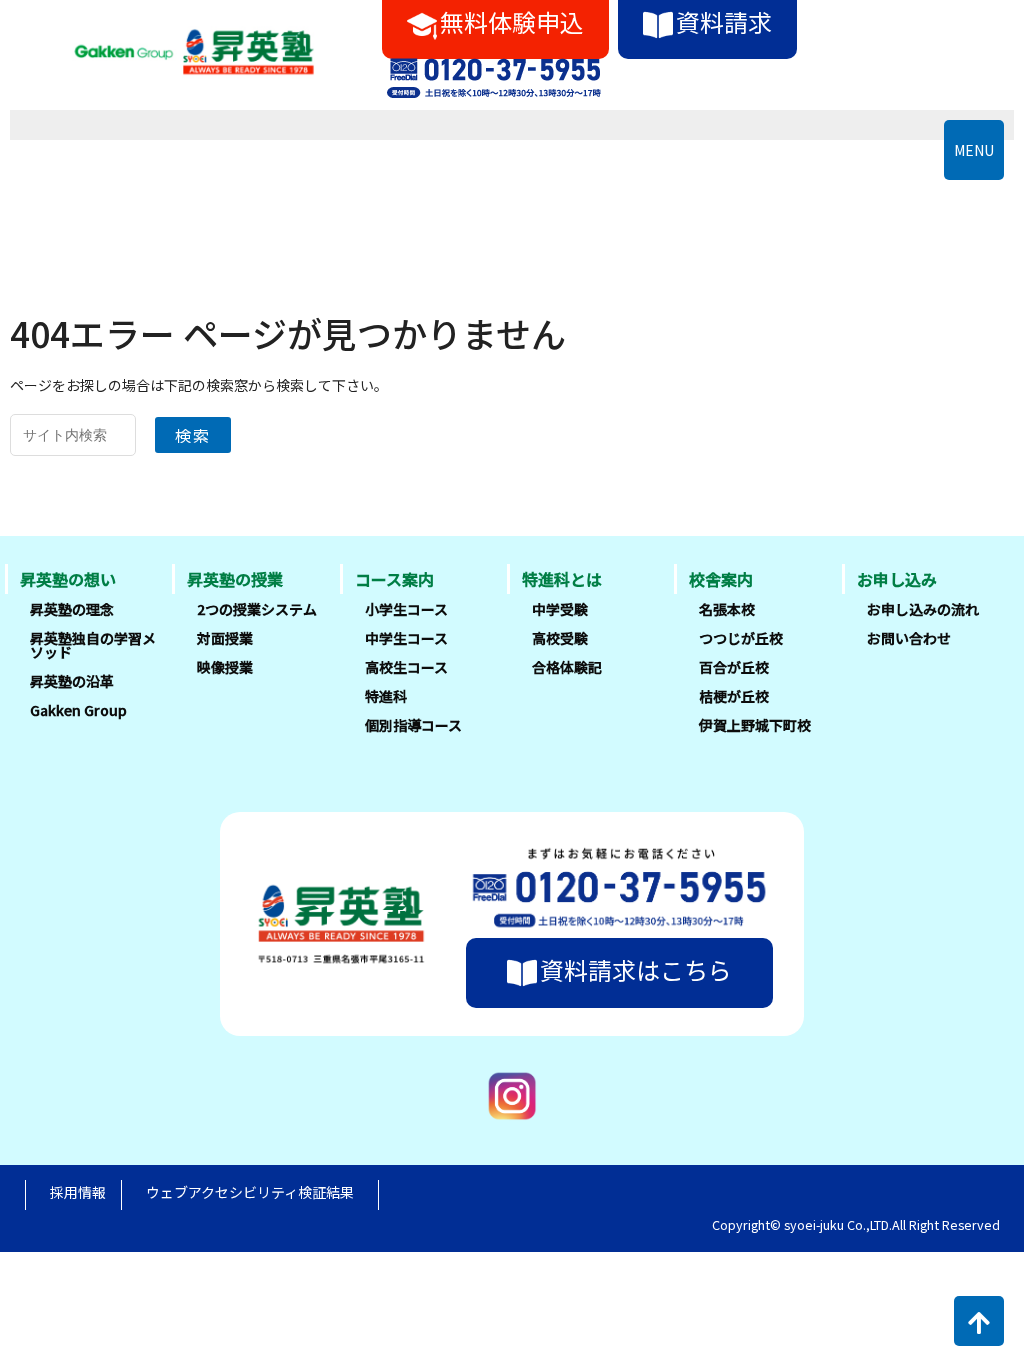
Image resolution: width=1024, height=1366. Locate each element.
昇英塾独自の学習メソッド (93, 645)
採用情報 (78, 1192)
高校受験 (560, 638)
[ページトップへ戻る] (979, 1321)
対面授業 (225, 638)
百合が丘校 (734, 667)
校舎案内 (721, 579)
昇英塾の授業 (235, 579)
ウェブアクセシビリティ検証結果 (250, 1192)
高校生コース (406, 667)
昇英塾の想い (68, 579)
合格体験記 (567, 667)
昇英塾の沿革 (72, 681)
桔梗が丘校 (734, 696)
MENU (974, 150)
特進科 (386, 696)
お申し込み (897, 579)
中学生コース (406, 638)
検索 (193, 435)
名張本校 (727, 609)
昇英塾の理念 (72, 609)
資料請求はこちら (636, 969)
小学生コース (406, 609)
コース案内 (394, 579)
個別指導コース (413, 725)
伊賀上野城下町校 (755, 725)
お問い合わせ (909, 638)
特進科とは (562, 579)
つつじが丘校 (741, 638)
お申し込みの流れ (923, 609)
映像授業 (225, 667)
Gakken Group (78, 710)
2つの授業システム (257, 609)
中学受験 (560, 609)
